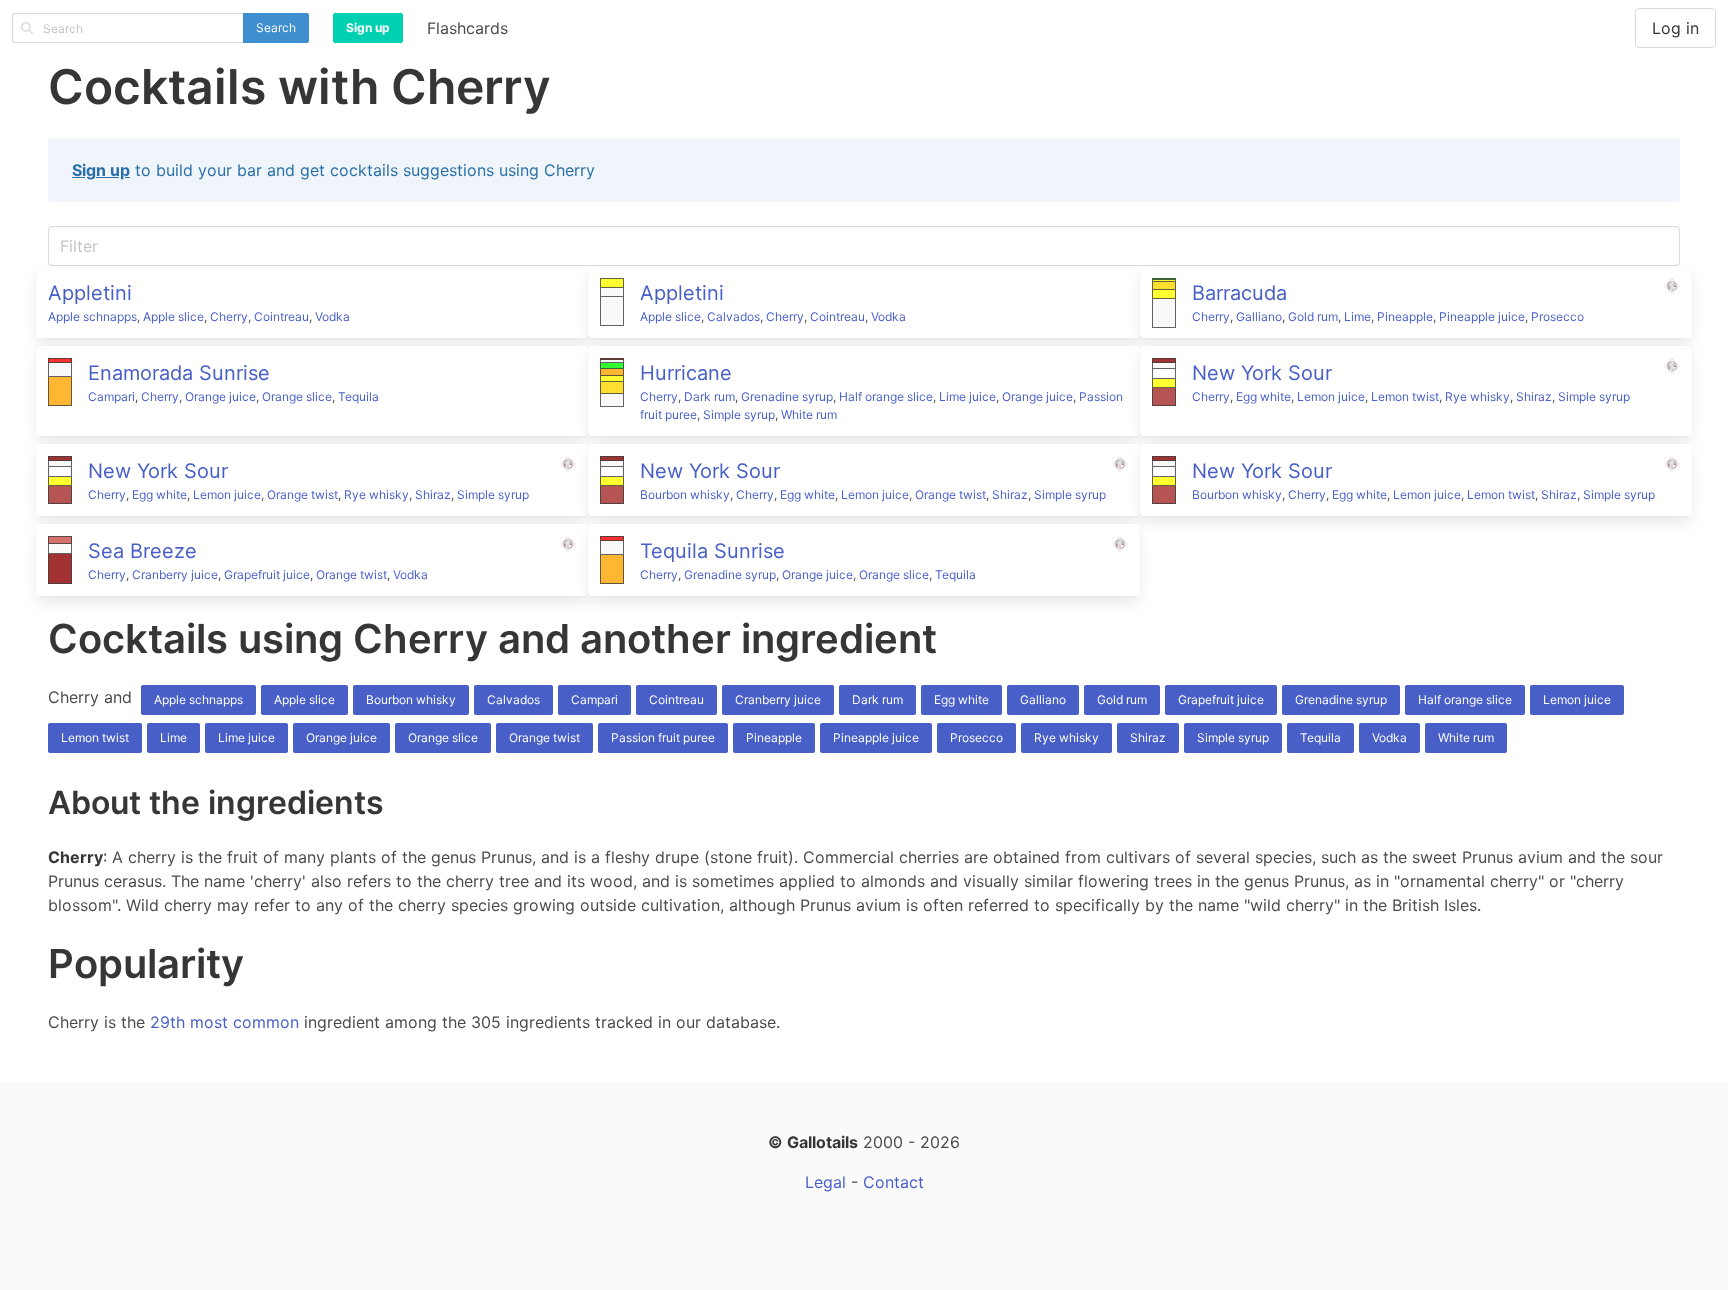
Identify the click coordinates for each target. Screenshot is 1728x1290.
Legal (825, 1182)
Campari (111, 396)
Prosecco (1557, 316)
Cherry (229, 316)
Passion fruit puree (663, 737)
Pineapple (1405, 316)
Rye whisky (1477, 396)
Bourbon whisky (685, 494)
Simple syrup (739, 414)
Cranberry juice (175, 574)
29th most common (224, 1022)
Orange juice (220, 396)
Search (276, 27)
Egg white (1263, 396)
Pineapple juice (1482, 316)
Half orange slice (886, 396)
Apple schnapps (92, 316)
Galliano (1259, 316)
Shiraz (1534, 396)
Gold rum (1313, 316)
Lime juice (967, 396)
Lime (1357, 316)
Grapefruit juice (267, 574)
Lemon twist (1405, 396)
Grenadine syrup (787, 396)
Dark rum (709, 396)
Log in (1675, 28)
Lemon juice (1331, 396)
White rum (809, 414)
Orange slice (297, 396)
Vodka (332, 316)
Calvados (733, 316)
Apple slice (173, 316)
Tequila (358, 396)
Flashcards (467, 28)
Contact (893, 1182)
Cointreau (281, 316)
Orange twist (302, 494)
